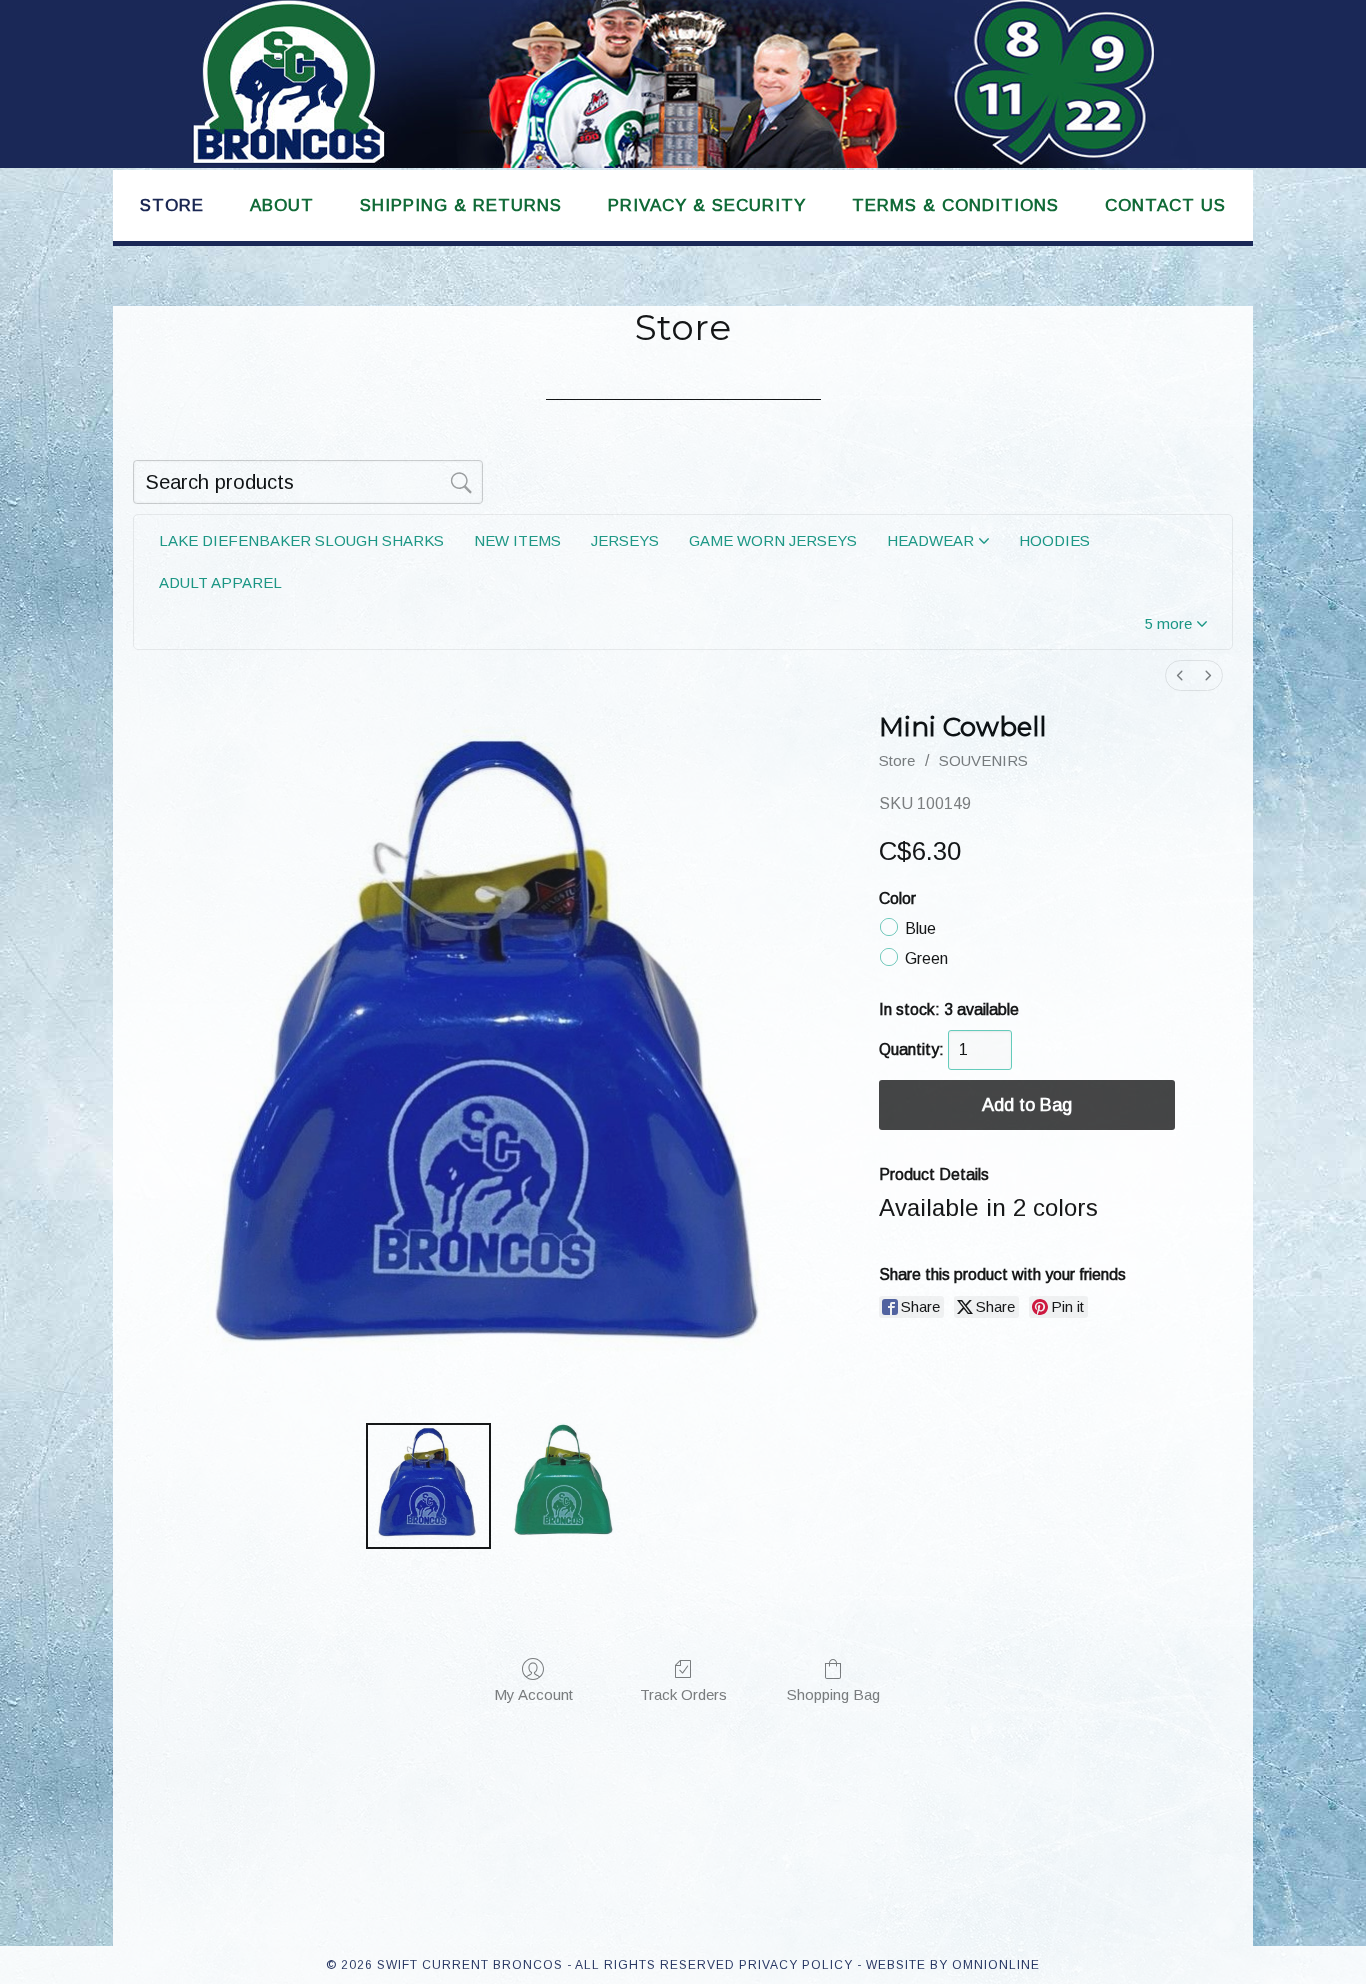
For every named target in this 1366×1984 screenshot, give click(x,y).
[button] (1176, 623)
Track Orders (683, 1694)
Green (926, 957)
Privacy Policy (796, 1965)
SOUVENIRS (983, 760)
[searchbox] (308, 482)
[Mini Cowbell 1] (561, 1485)
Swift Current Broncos (683, 84)
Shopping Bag (833, 1694)
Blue (920, 927)
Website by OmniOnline (953, 1965)
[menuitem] (1180, 675)
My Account (533, 1694)
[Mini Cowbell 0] (428, 1485)
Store (897, 760)
